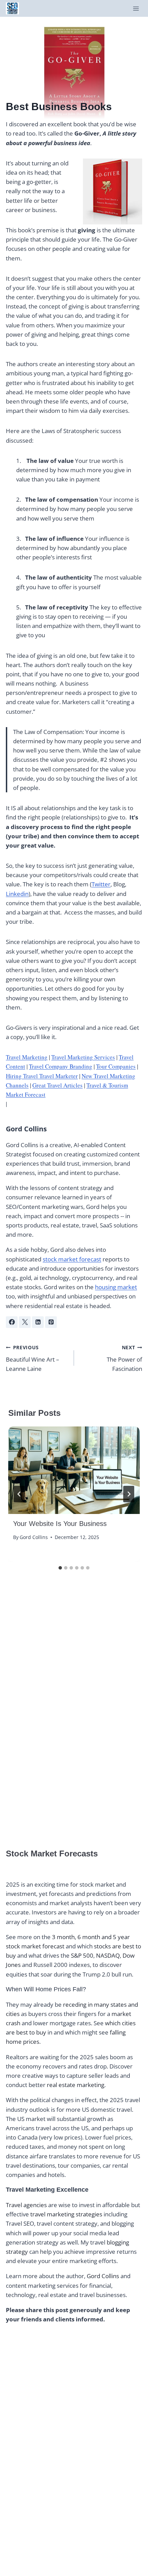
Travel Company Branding (61, 1066)
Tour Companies (116, 1066)
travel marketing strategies (66, 2214)
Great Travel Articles (57, 1085)
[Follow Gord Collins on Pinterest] (51, 1322)
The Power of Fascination (124, 1358)
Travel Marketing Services (83, 1057)
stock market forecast (72, 1259)
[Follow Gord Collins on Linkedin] (38, 1322)
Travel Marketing (27, 1057)
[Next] (129, 1494)
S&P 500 (82, 1955)
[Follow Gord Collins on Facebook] (12, 1322)
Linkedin (17, 894)
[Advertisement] (57, 1722)
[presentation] (74, 1470)
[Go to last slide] (19, 1494)
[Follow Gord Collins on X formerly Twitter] (25, 1322)
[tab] (60, 1568)
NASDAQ (108, 1955)
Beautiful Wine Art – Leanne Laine (33, 1358)
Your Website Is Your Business (60, 1524)
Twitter (101, 884)
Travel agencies (26, 2205)
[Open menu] (136, 8)
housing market (116, 1287)
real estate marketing (76, 2085)
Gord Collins (26, 1129)
